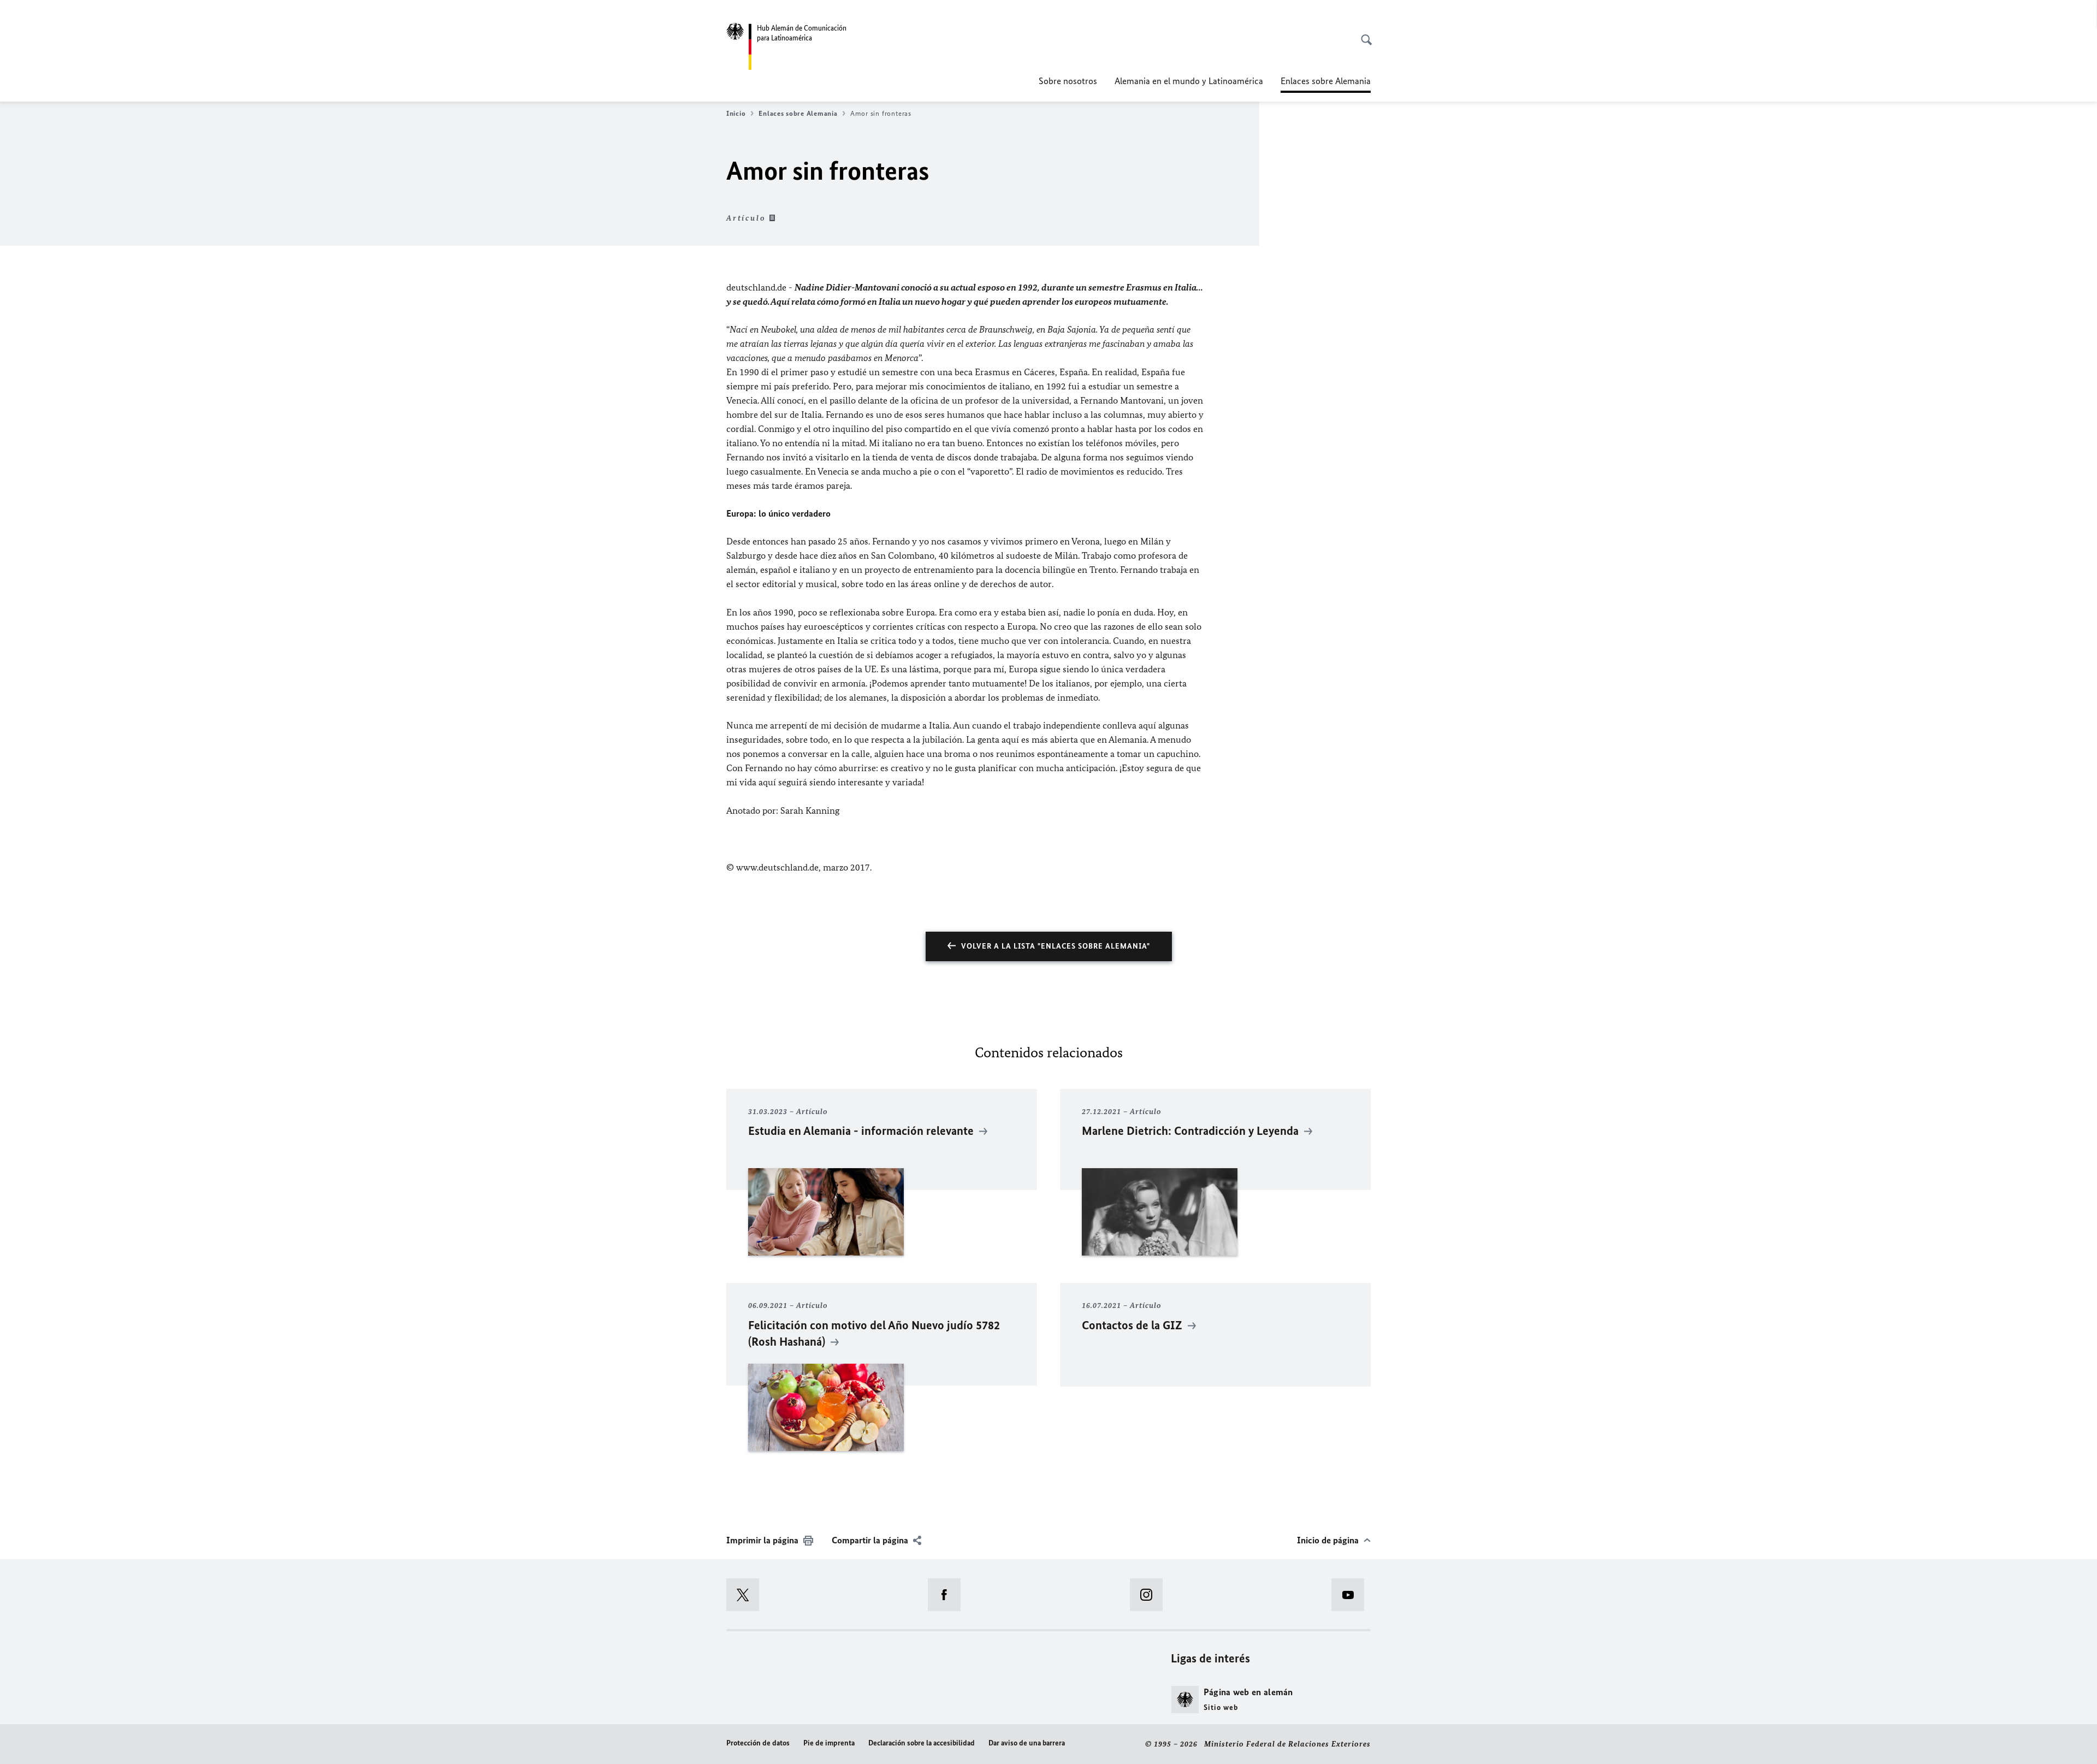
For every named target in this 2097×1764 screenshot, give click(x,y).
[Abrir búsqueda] (1363, 34)
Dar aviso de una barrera (1027, 1743)
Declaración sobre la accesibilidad (922, 1743)
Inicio (736, 113)
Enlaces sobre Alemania (798, 113)
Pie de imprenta (829, 1743)
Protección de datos (758, 1743)
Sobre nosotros (1068, 81)
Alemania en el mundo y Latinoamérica (1189, 81)
